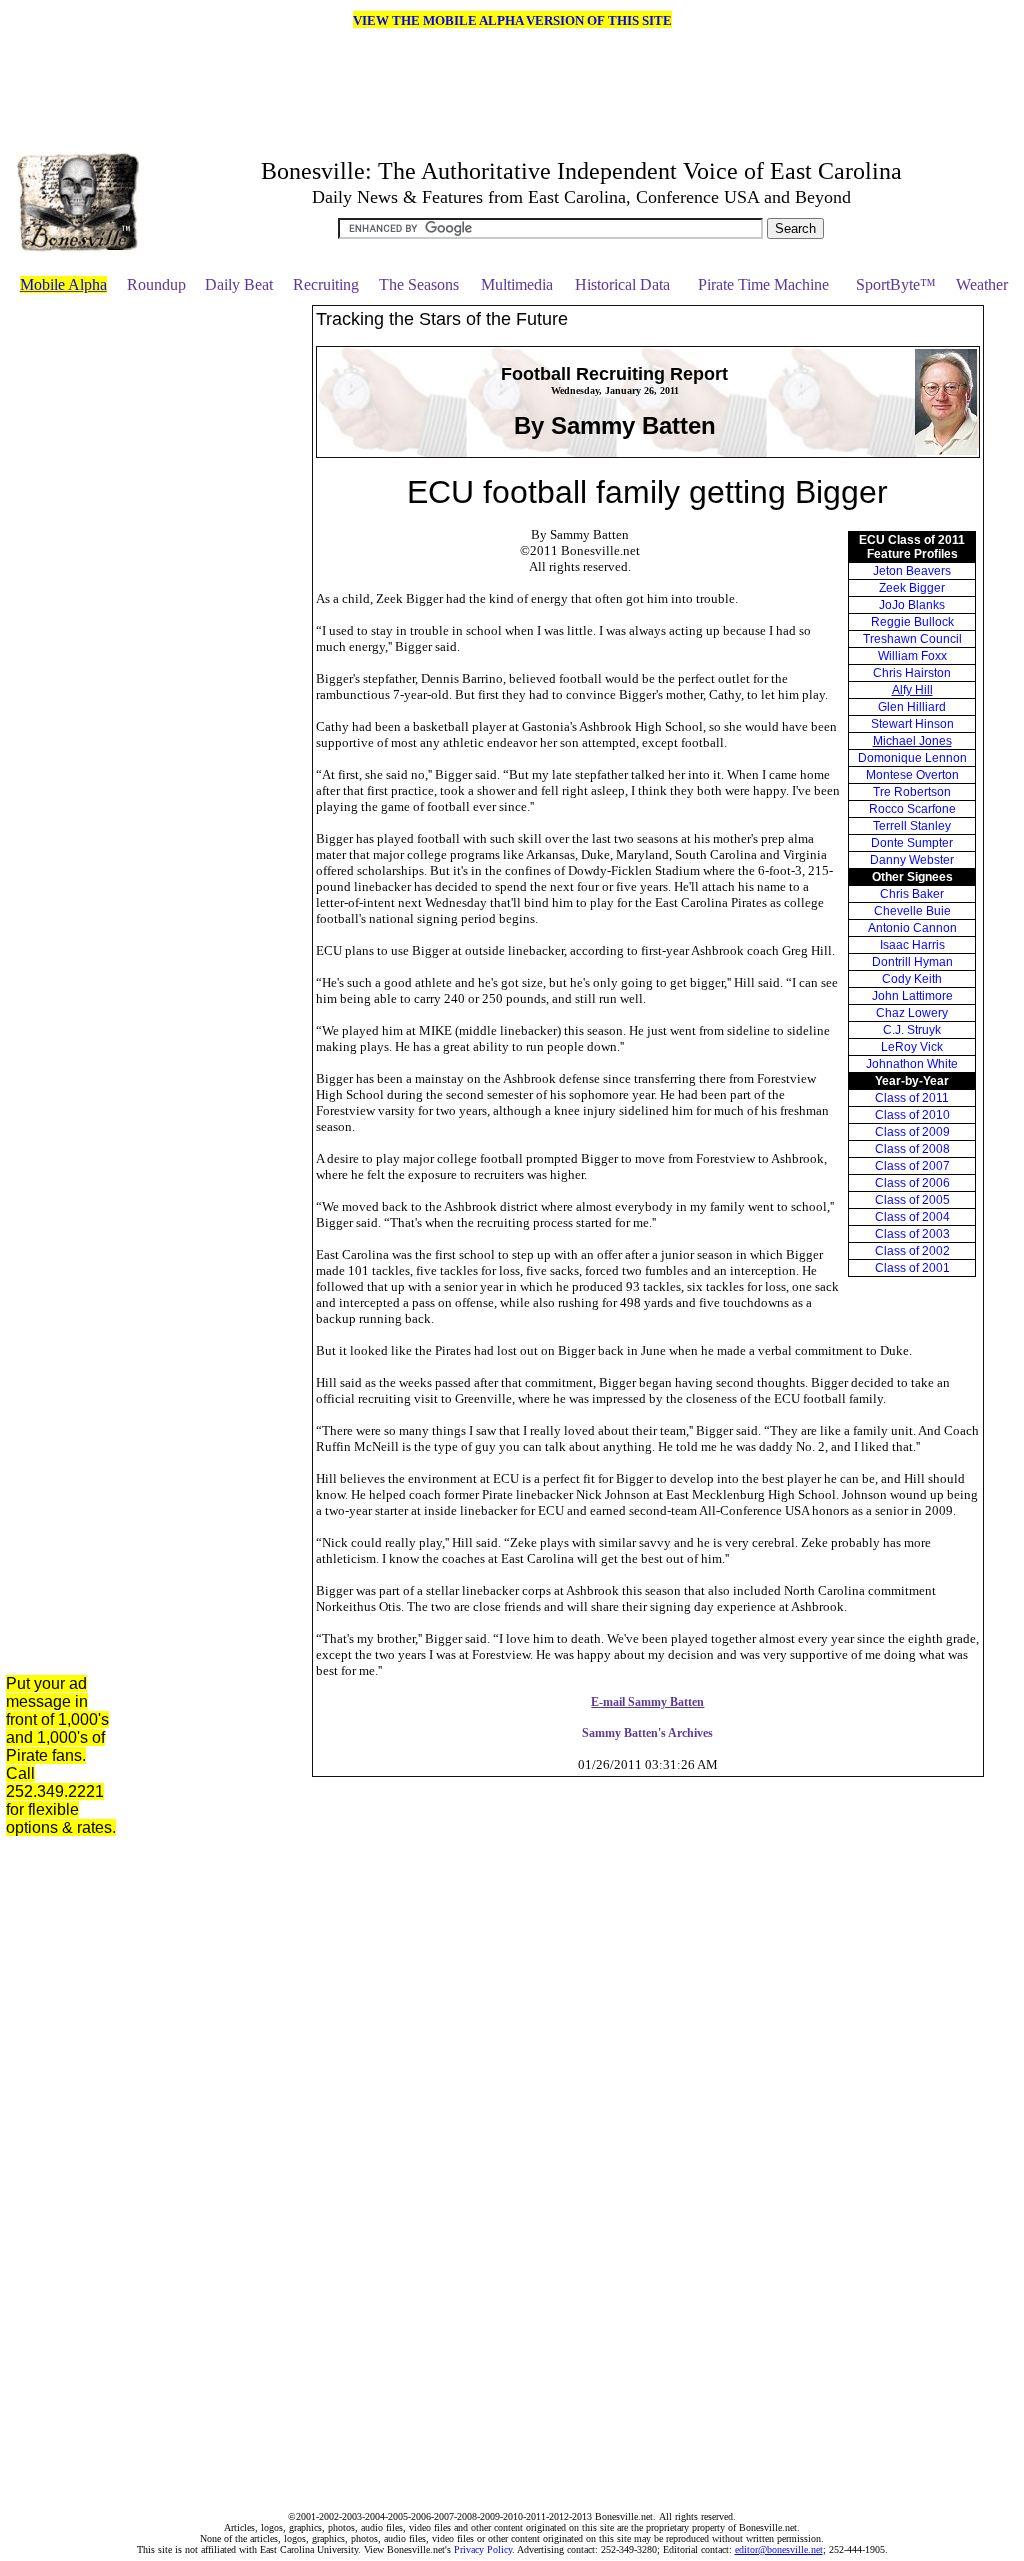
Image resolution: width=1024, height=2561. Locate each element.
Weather (982, 284)
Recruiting (326, 284)
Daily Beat (239, 284)
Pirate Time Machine (763, 284)
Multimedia (517, 284)
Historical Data (622, 284)
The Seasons (419, 284)
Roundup (156, 284)
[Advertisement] (221, 605)
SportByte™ (896, 284)
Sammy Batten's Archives (647, 1733)
